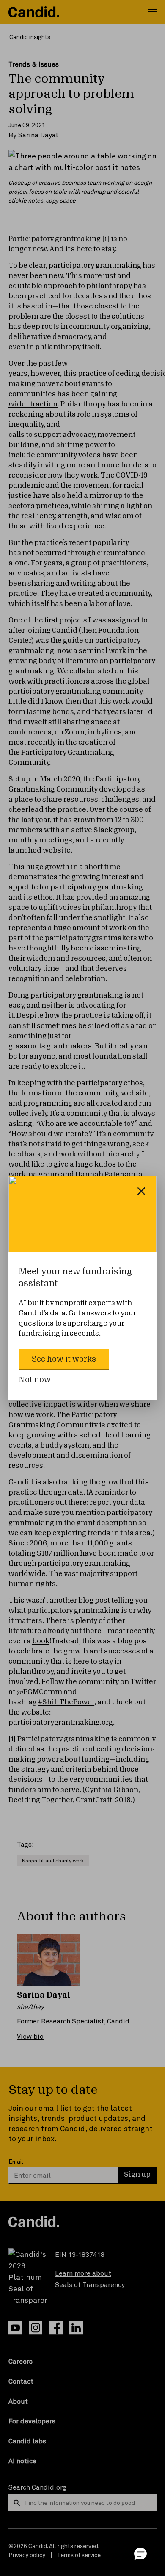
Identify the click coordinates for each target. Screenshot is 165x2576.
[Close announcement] (141, 1191)
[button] (140, 2554)
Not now (35, 1380)
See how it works (64, 1359)
